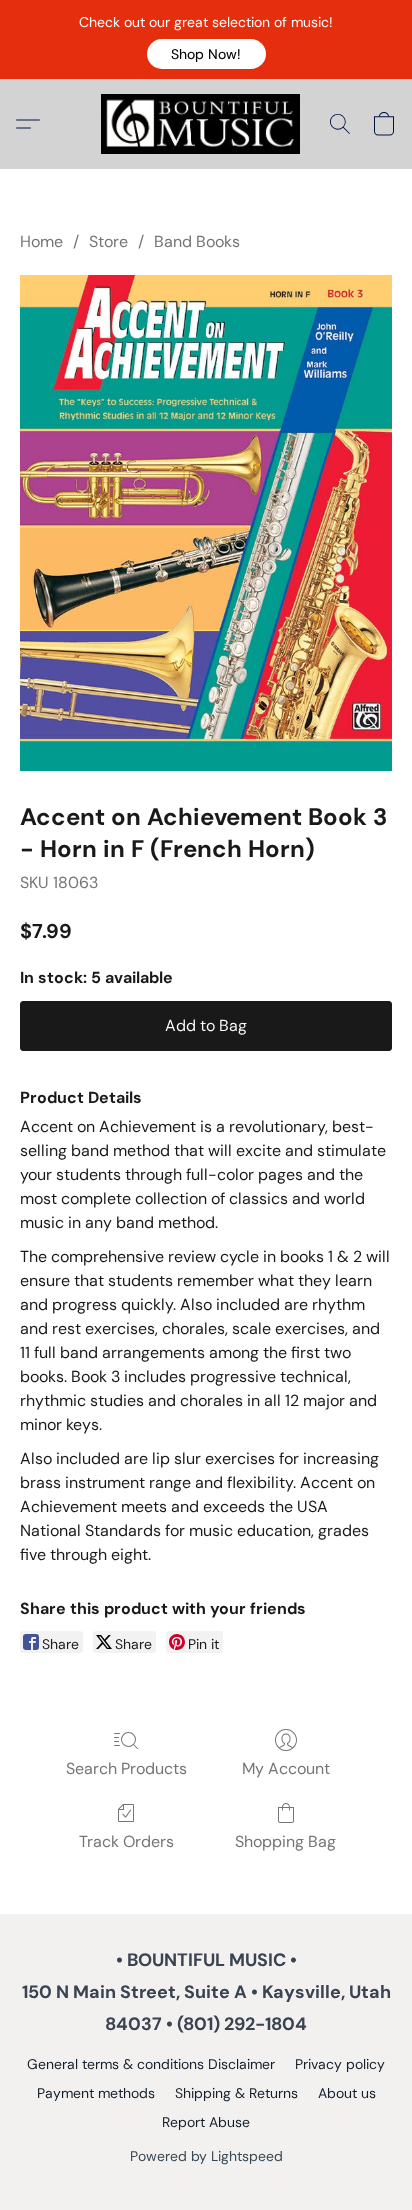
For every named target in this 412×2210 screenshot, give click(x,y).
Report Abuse (206, 2122)
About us (347, 2093)
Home (41, 241)
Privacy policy (340, 2064)
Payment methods (96, 2093)
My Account (286, 1768)
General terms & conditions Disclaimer (151, 2064)
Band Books (197, 241)
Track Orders (126, 1841)
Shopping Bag (285, 1841)
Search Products (126, 1768)
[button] (206, 54)
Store (108, 241)
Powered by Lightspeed (206, 2156)
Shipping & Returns (236, 2093)
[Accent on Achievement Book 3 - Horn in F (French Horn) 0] (206, 523)
